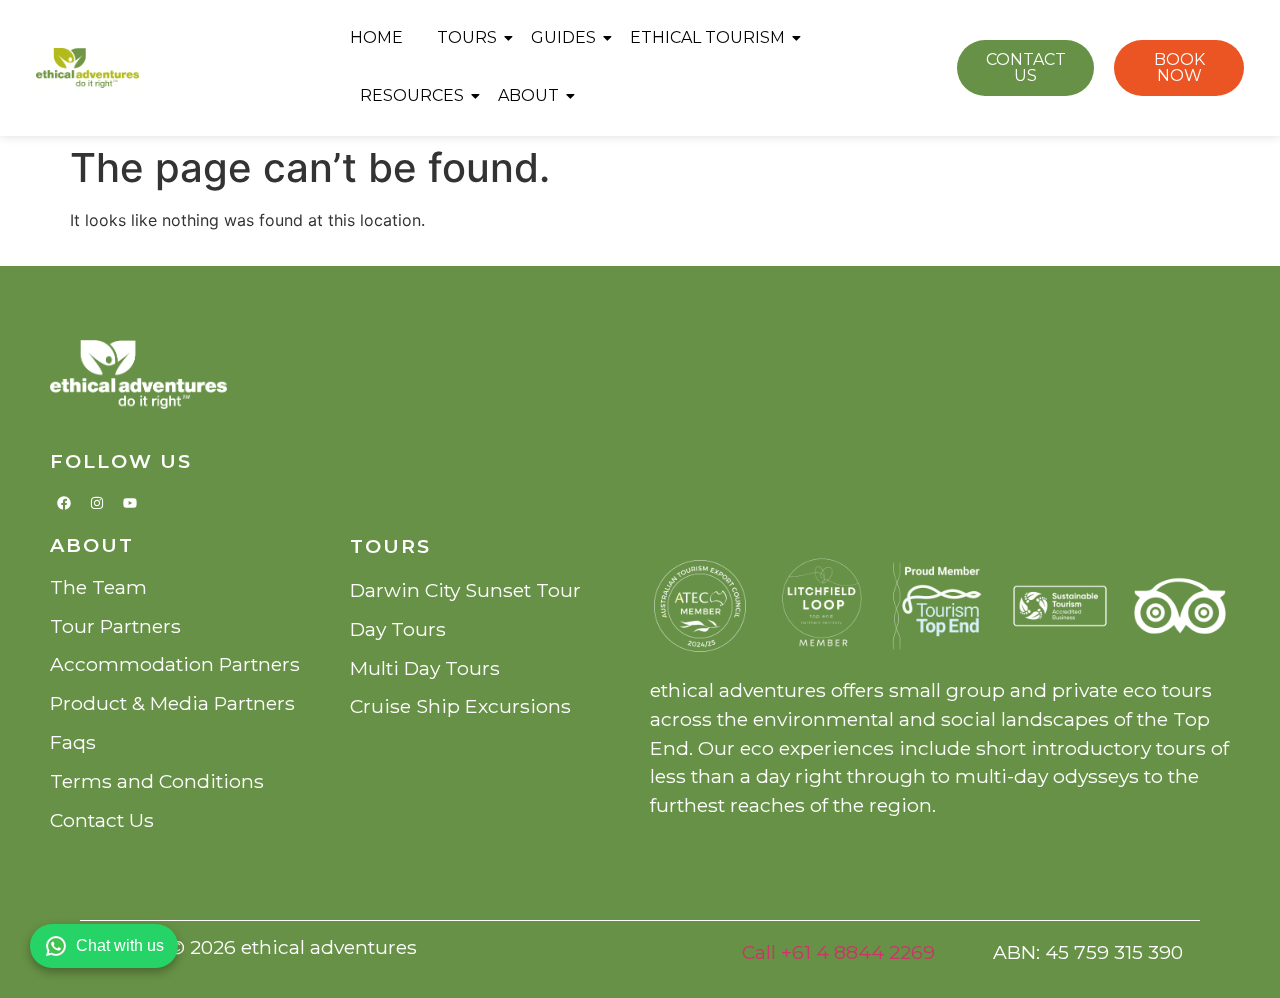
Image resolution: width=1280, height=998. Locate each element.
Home (376, 37)
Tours (467, 37)
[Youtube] (130, 503)
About (528, 95)
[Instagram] (97, 503)
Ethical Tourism (707, 37)
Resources (412, 95)
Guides (563, 37)
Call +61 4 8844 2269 (838, 952)
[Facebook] (64, 503)
